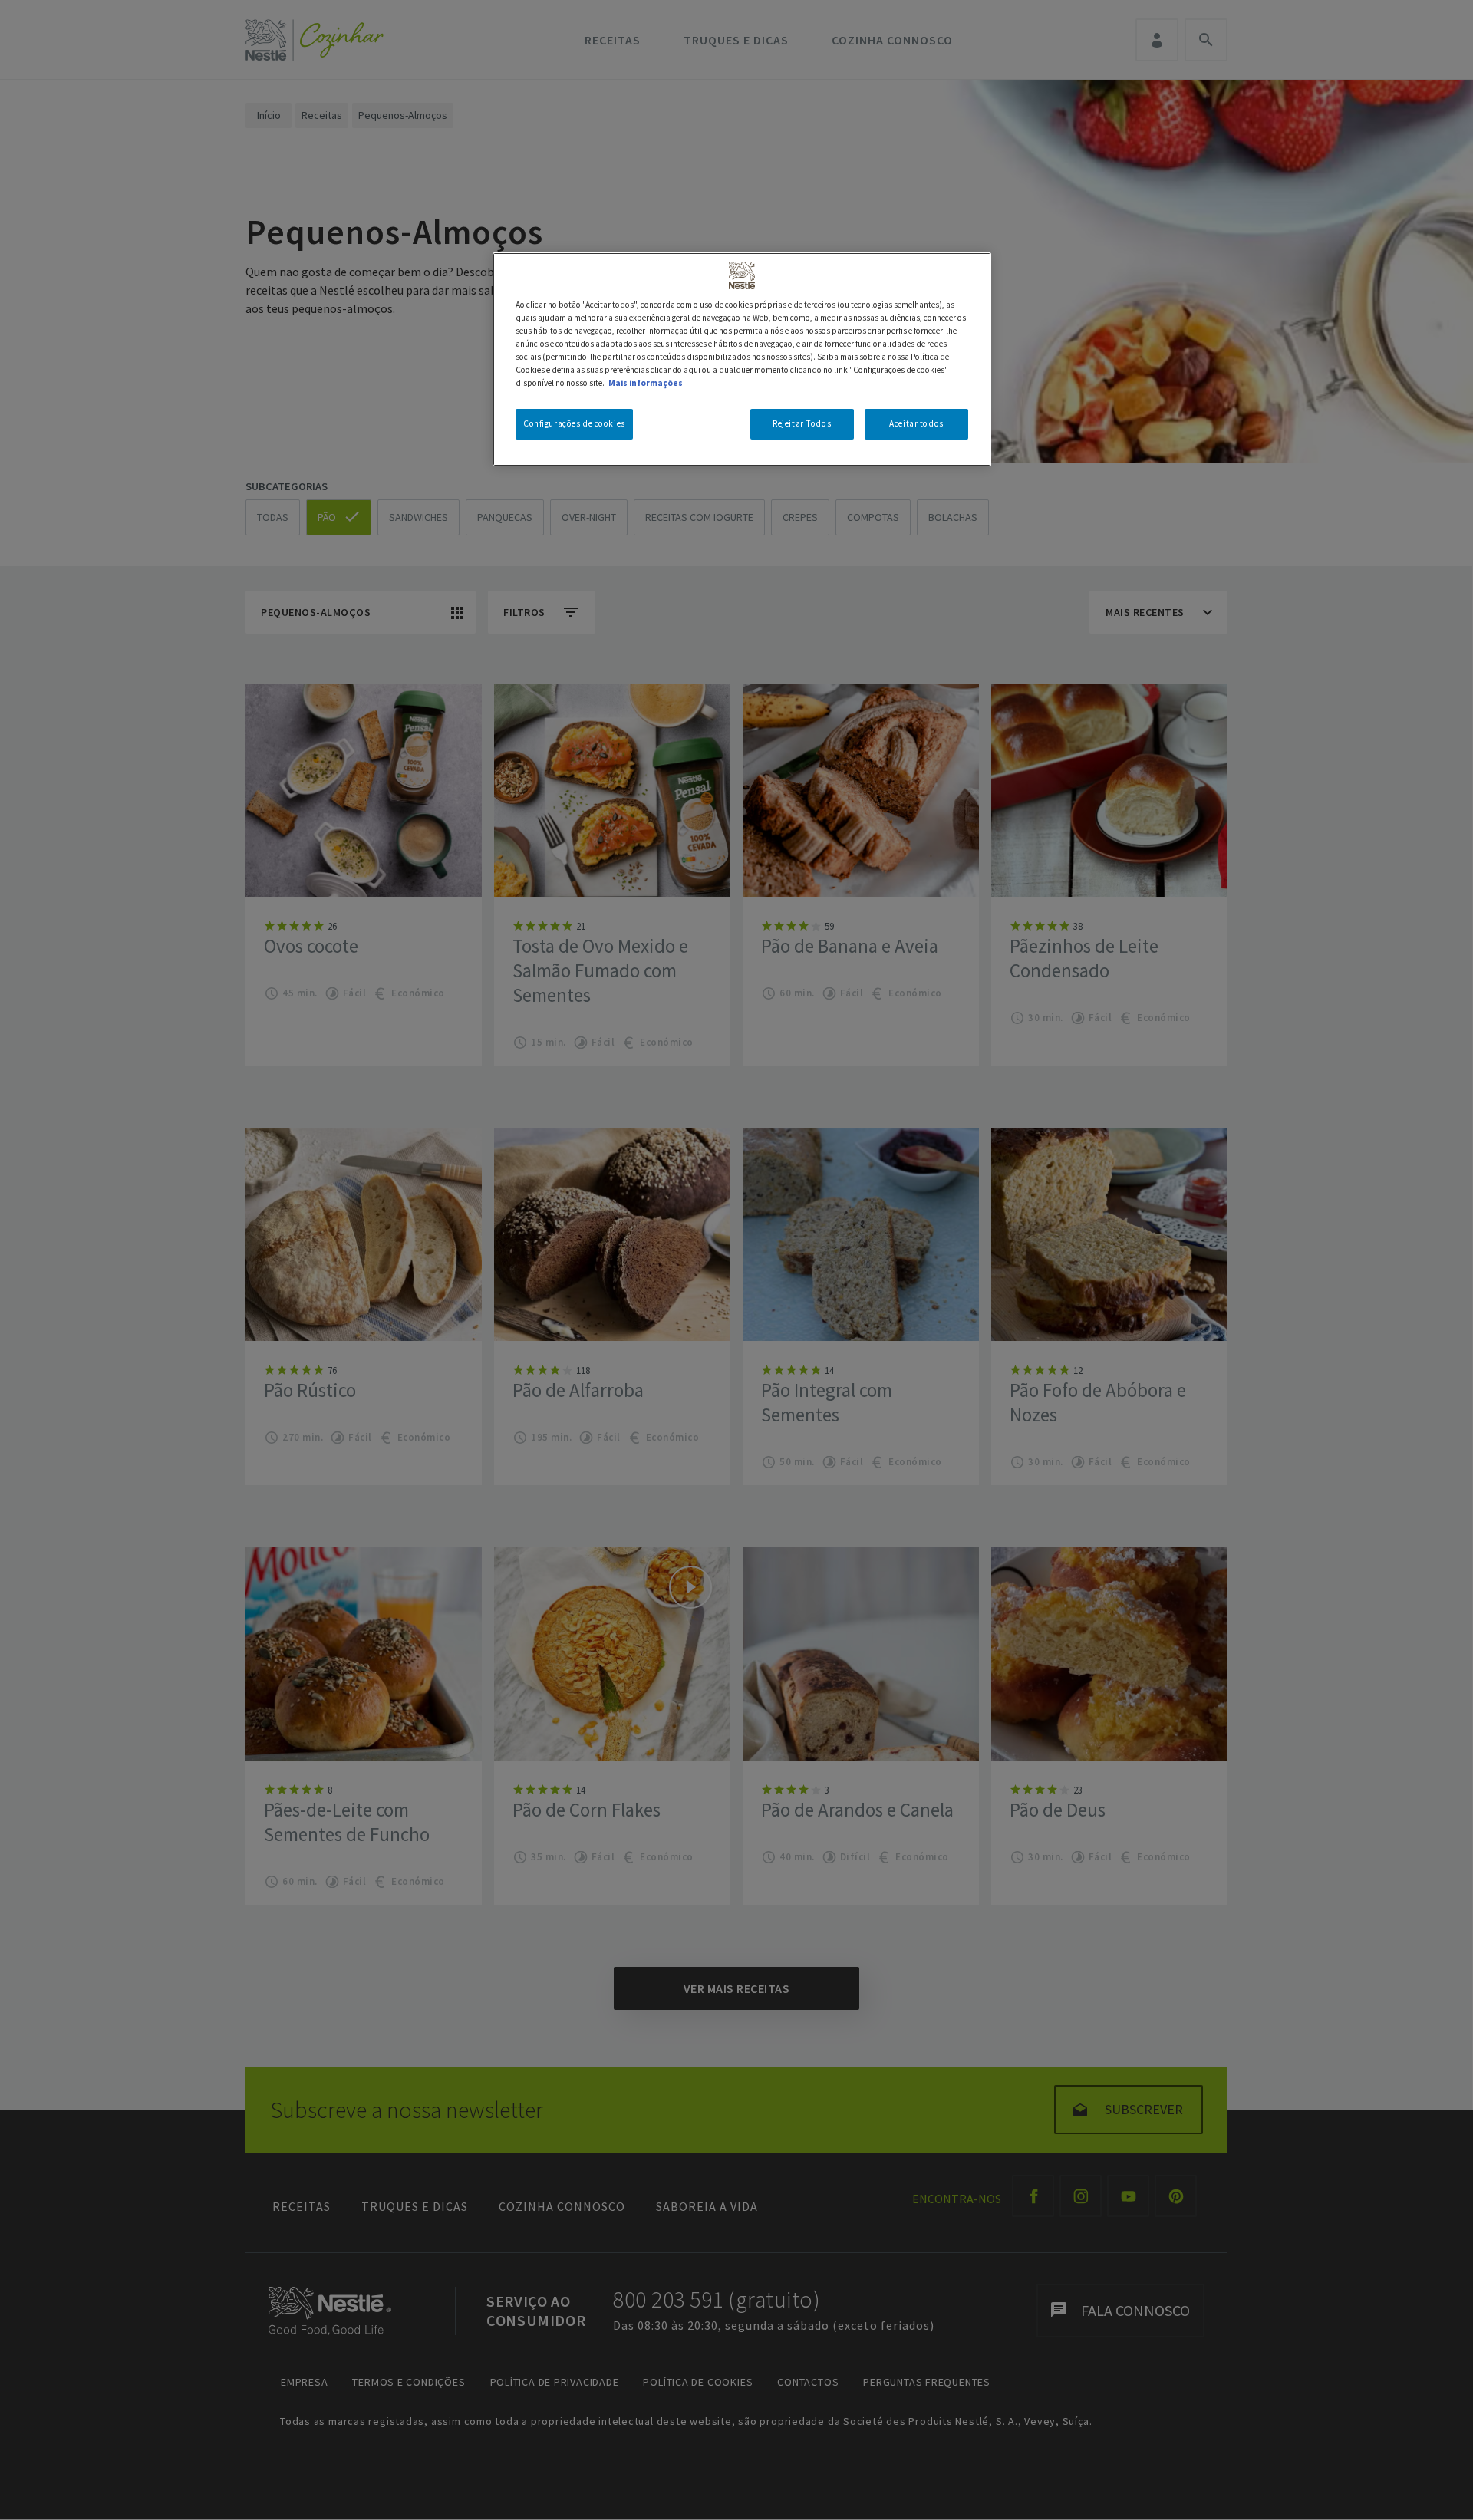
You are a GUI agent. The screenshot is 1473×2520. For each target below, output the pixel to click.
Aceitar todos (916, 423)
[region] (742, 359)
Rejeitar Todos (802, 423)
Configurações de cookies (574, 423)
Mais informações (646, 383)
